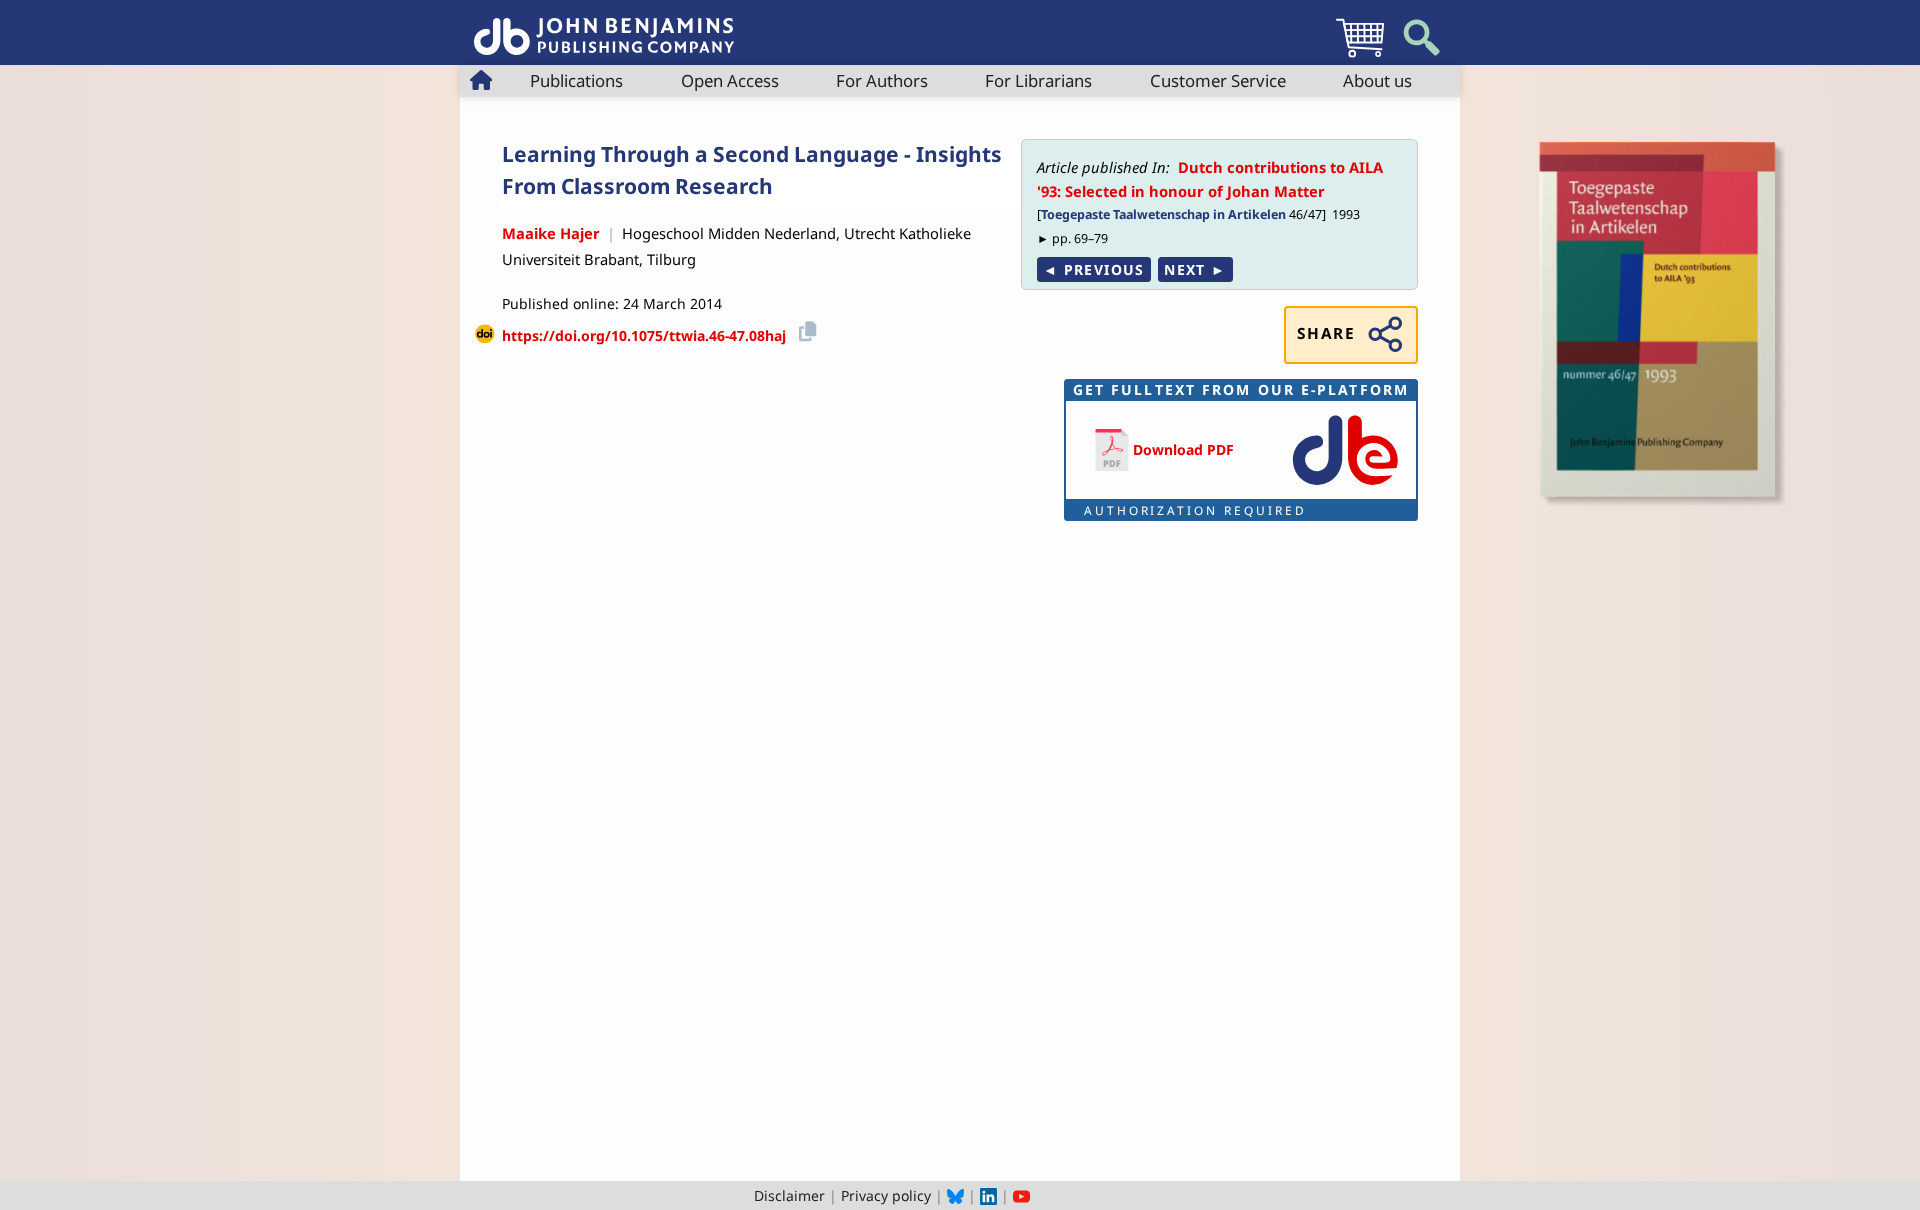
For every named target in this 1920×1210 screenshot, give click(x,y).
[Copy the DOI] (804, 328)
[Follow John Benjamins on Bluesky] (955, 1195)
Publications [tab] (576, 80)
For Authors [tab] (882, 80)
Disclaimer (789, 1195)
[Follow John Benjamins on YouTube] (1021, 1195)
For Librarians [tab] (1038, 80)
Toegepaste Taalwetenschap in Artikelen (1163, 214)
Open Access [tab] (730, 80)
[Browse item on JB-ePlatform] (1345, 486)
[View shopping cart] (1360, 56)
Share (1326, 333)
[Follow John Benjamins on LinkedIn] (988, 1195)
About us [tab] (1377, 80)
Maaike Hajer (551, 233)
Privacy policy (886, 1195)
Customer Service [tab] (1218, 80)
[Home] (604, 25)
